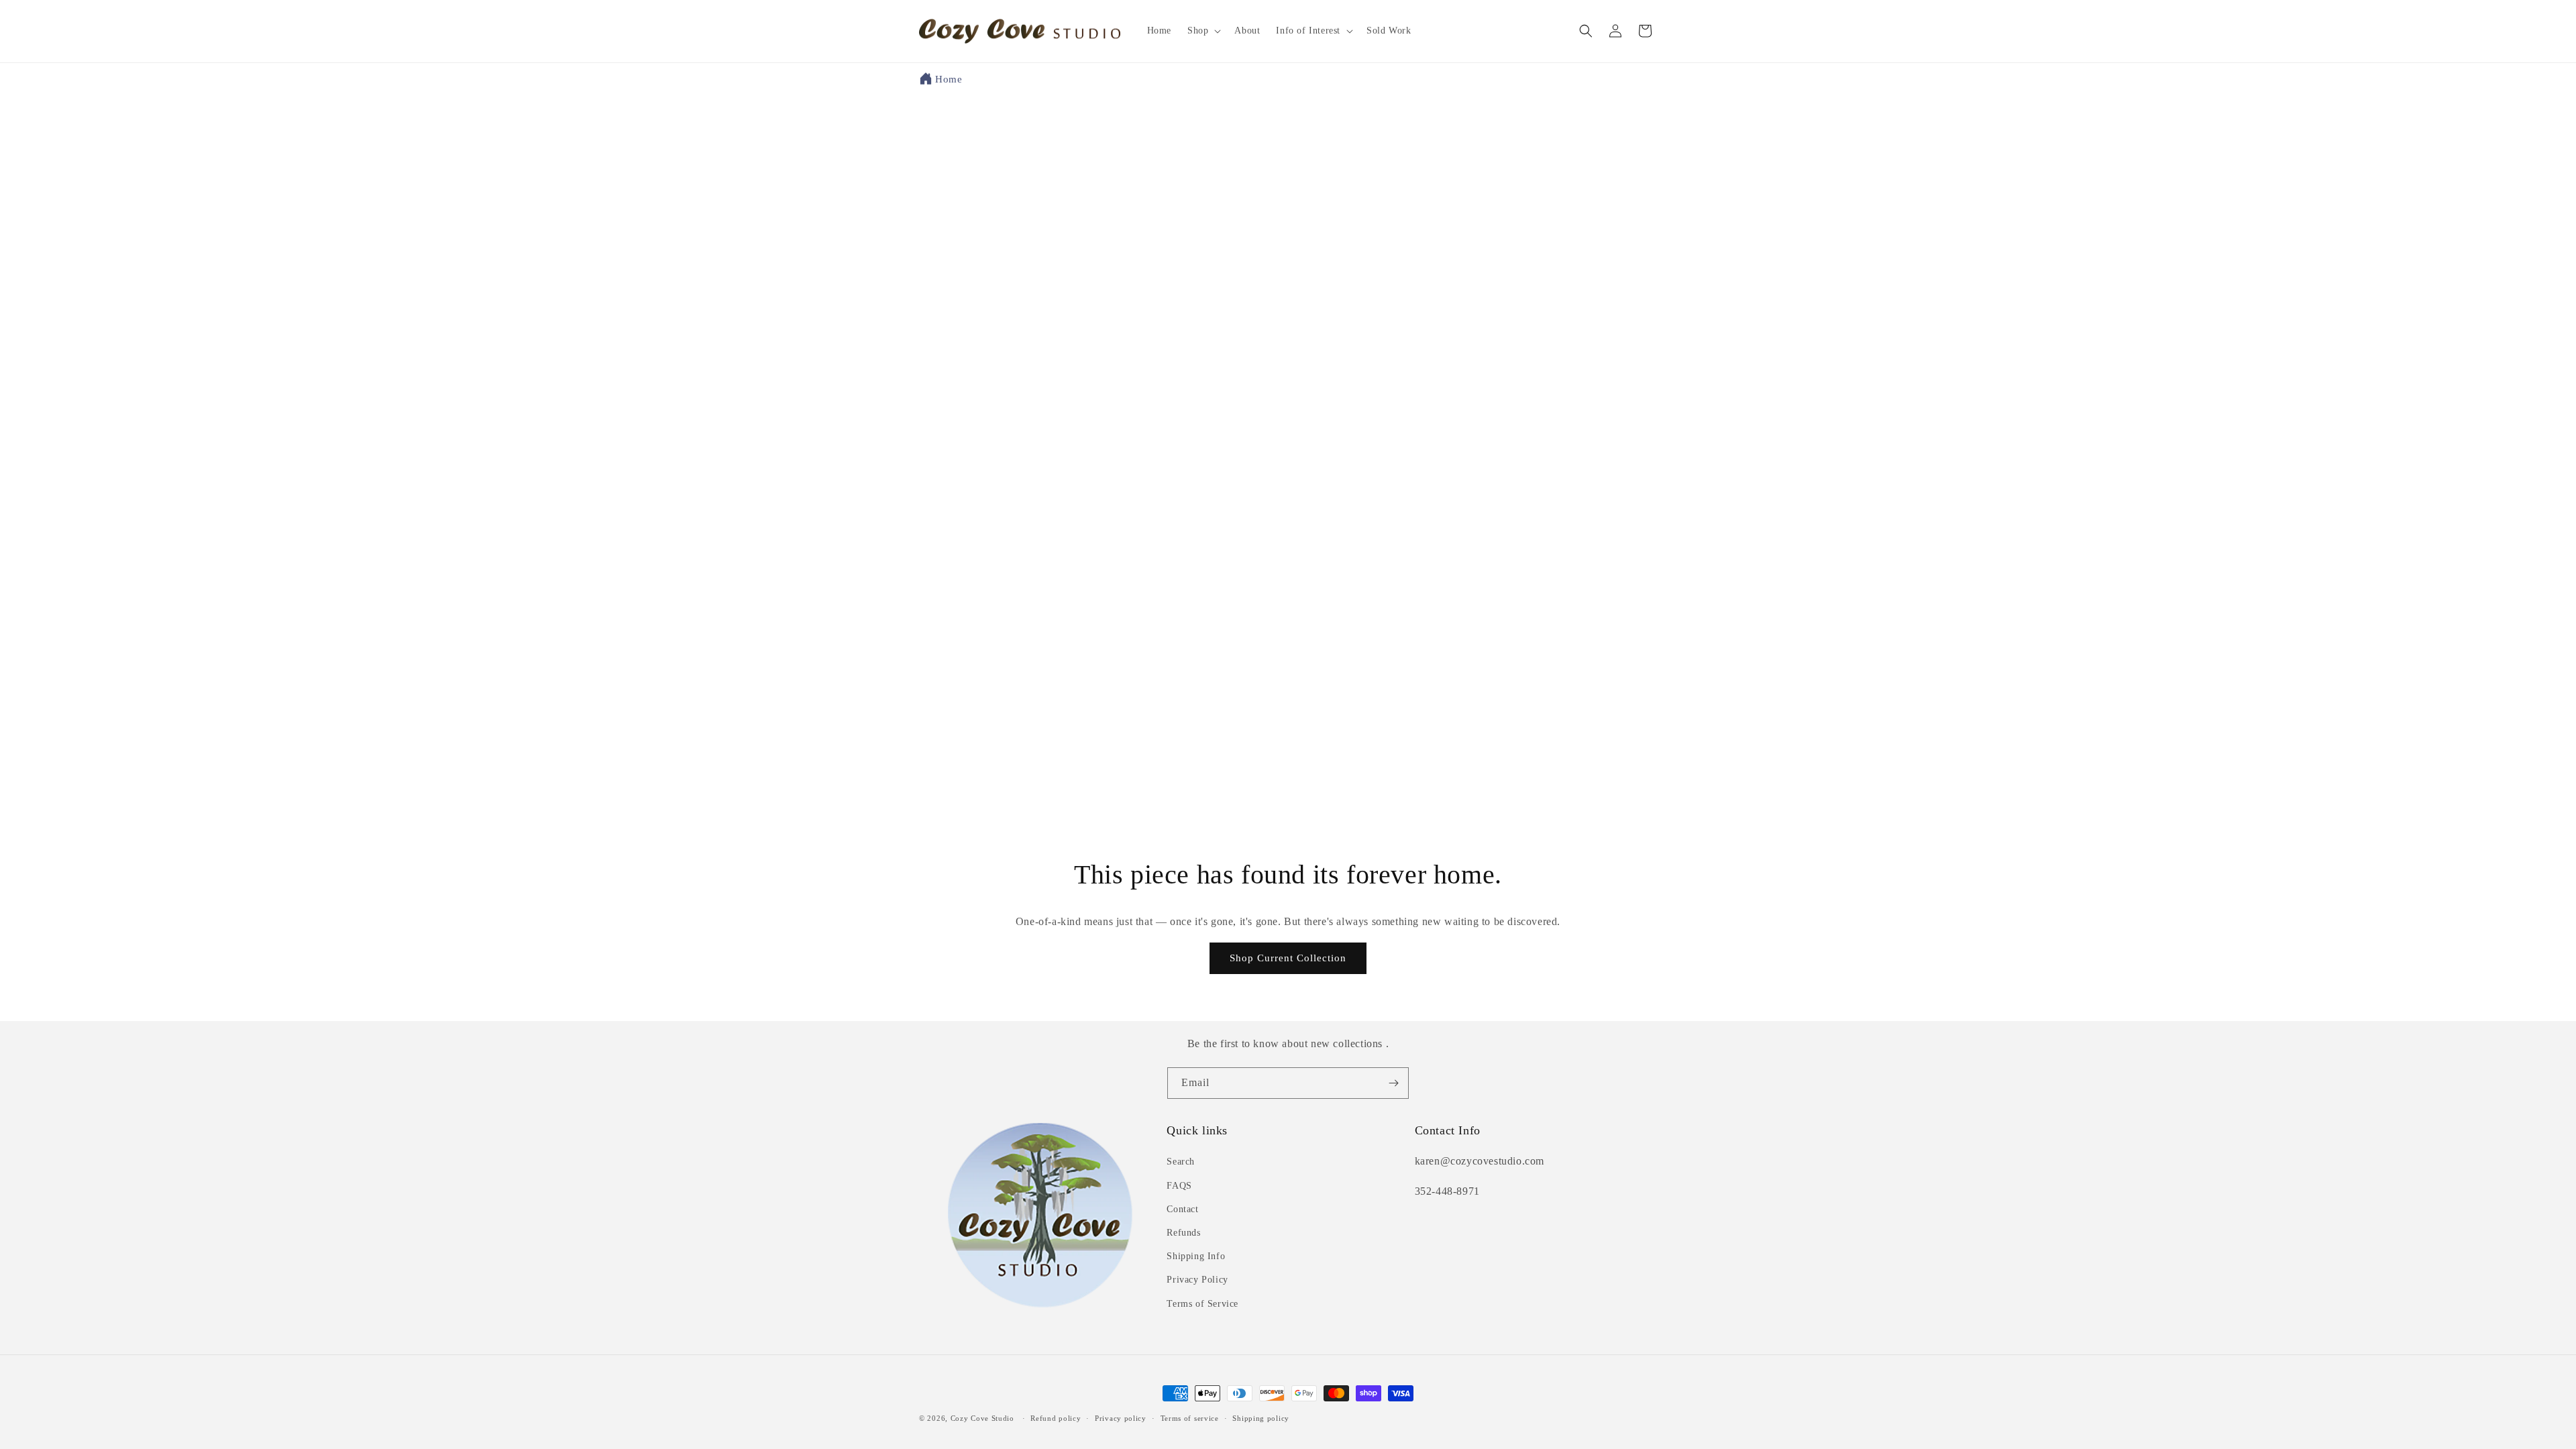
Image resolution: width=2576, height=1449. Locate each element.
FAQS (1179, 1185)
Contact (1182, 1209)
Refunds (1183, 1233)
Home (949, 79)
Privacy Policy (1197, 1280)
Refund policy (1056, 1418)
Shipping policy (1261, 1418)
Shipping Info (1196, 1256)
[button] (1203, 31)
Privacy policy (1121, 1418)
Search (1181, 1162)
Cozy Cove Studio (982, 1418)
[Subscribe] (1393, 1083)
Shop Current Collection (1288, 958)
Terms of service (1190, 1418)
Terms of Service (1202, 1303)
